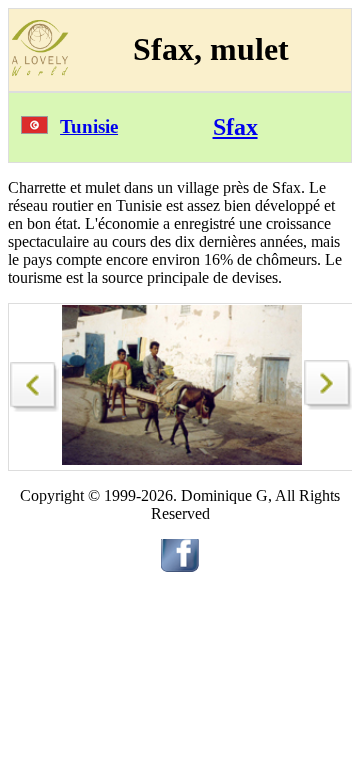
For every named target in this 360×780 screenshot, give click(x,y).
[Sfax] (35, 381)
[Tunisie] (34, 128)
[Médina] (329, 404)
